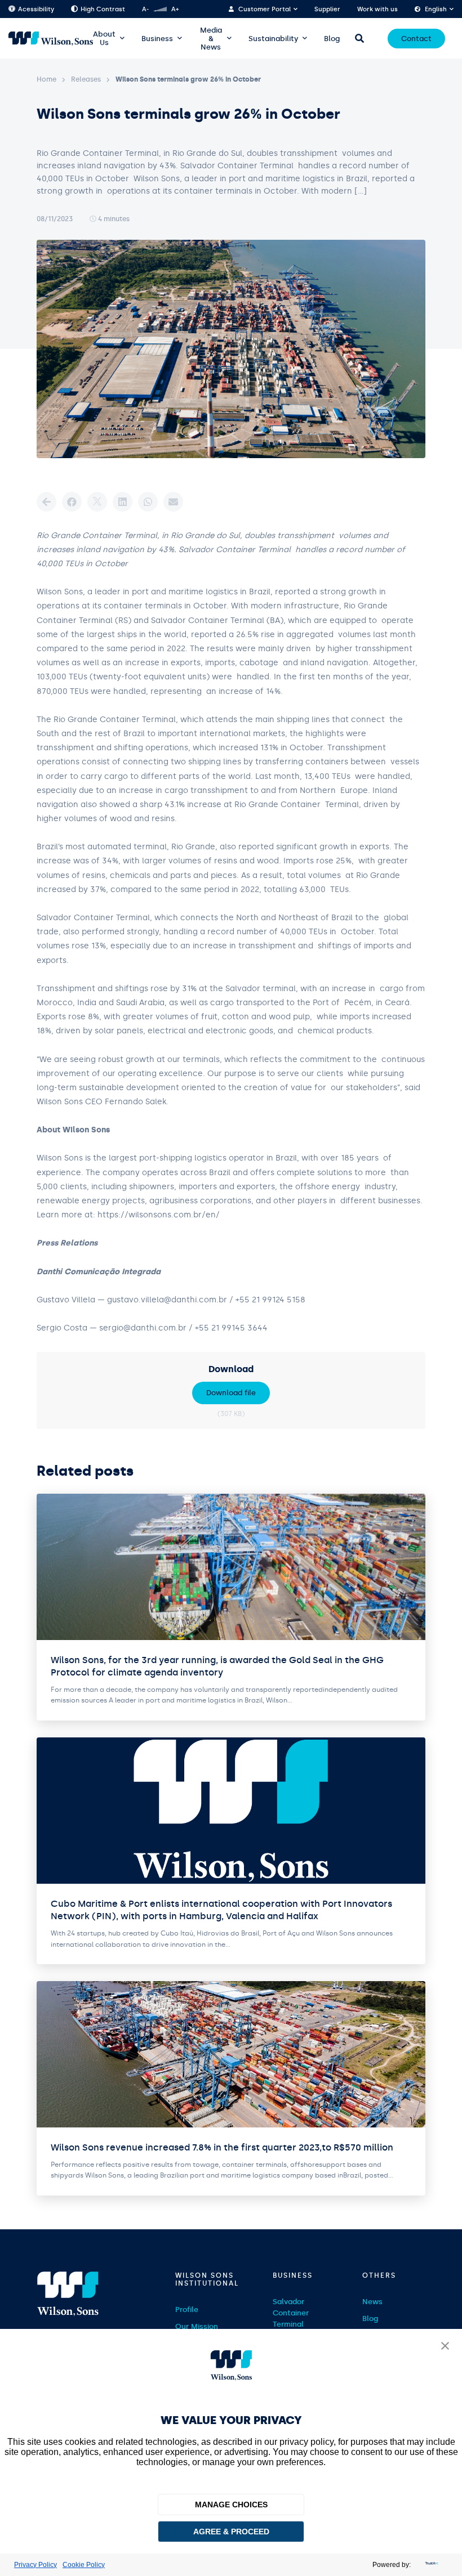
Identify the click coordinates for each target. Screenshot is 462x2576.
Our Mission (197, 2326)
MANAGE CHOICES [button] (231, 2505)
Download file (231, 1393)
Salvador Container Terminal (291, 2313)
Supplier (327, 9)
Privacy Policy (35, 2565)
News (372, 2302)
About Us (104, 38)
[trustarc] (430, 2565)
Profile (187, 2310)
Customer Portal (265, 9)
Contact (416, 39)
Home (46, 79)
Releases (86, 79)
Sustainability (273, 39)
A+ (175, 9)
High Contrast (103, 9)
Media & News (211, 39)
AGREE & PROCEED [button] (231, 2532)
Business (157, 39)
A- (145, 9)
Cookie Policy (84, 2565)
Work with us (377, 9)
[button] (445, 2347)
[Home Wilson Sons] (51, 39)
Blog (332, 39)
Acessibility (36, 9)
